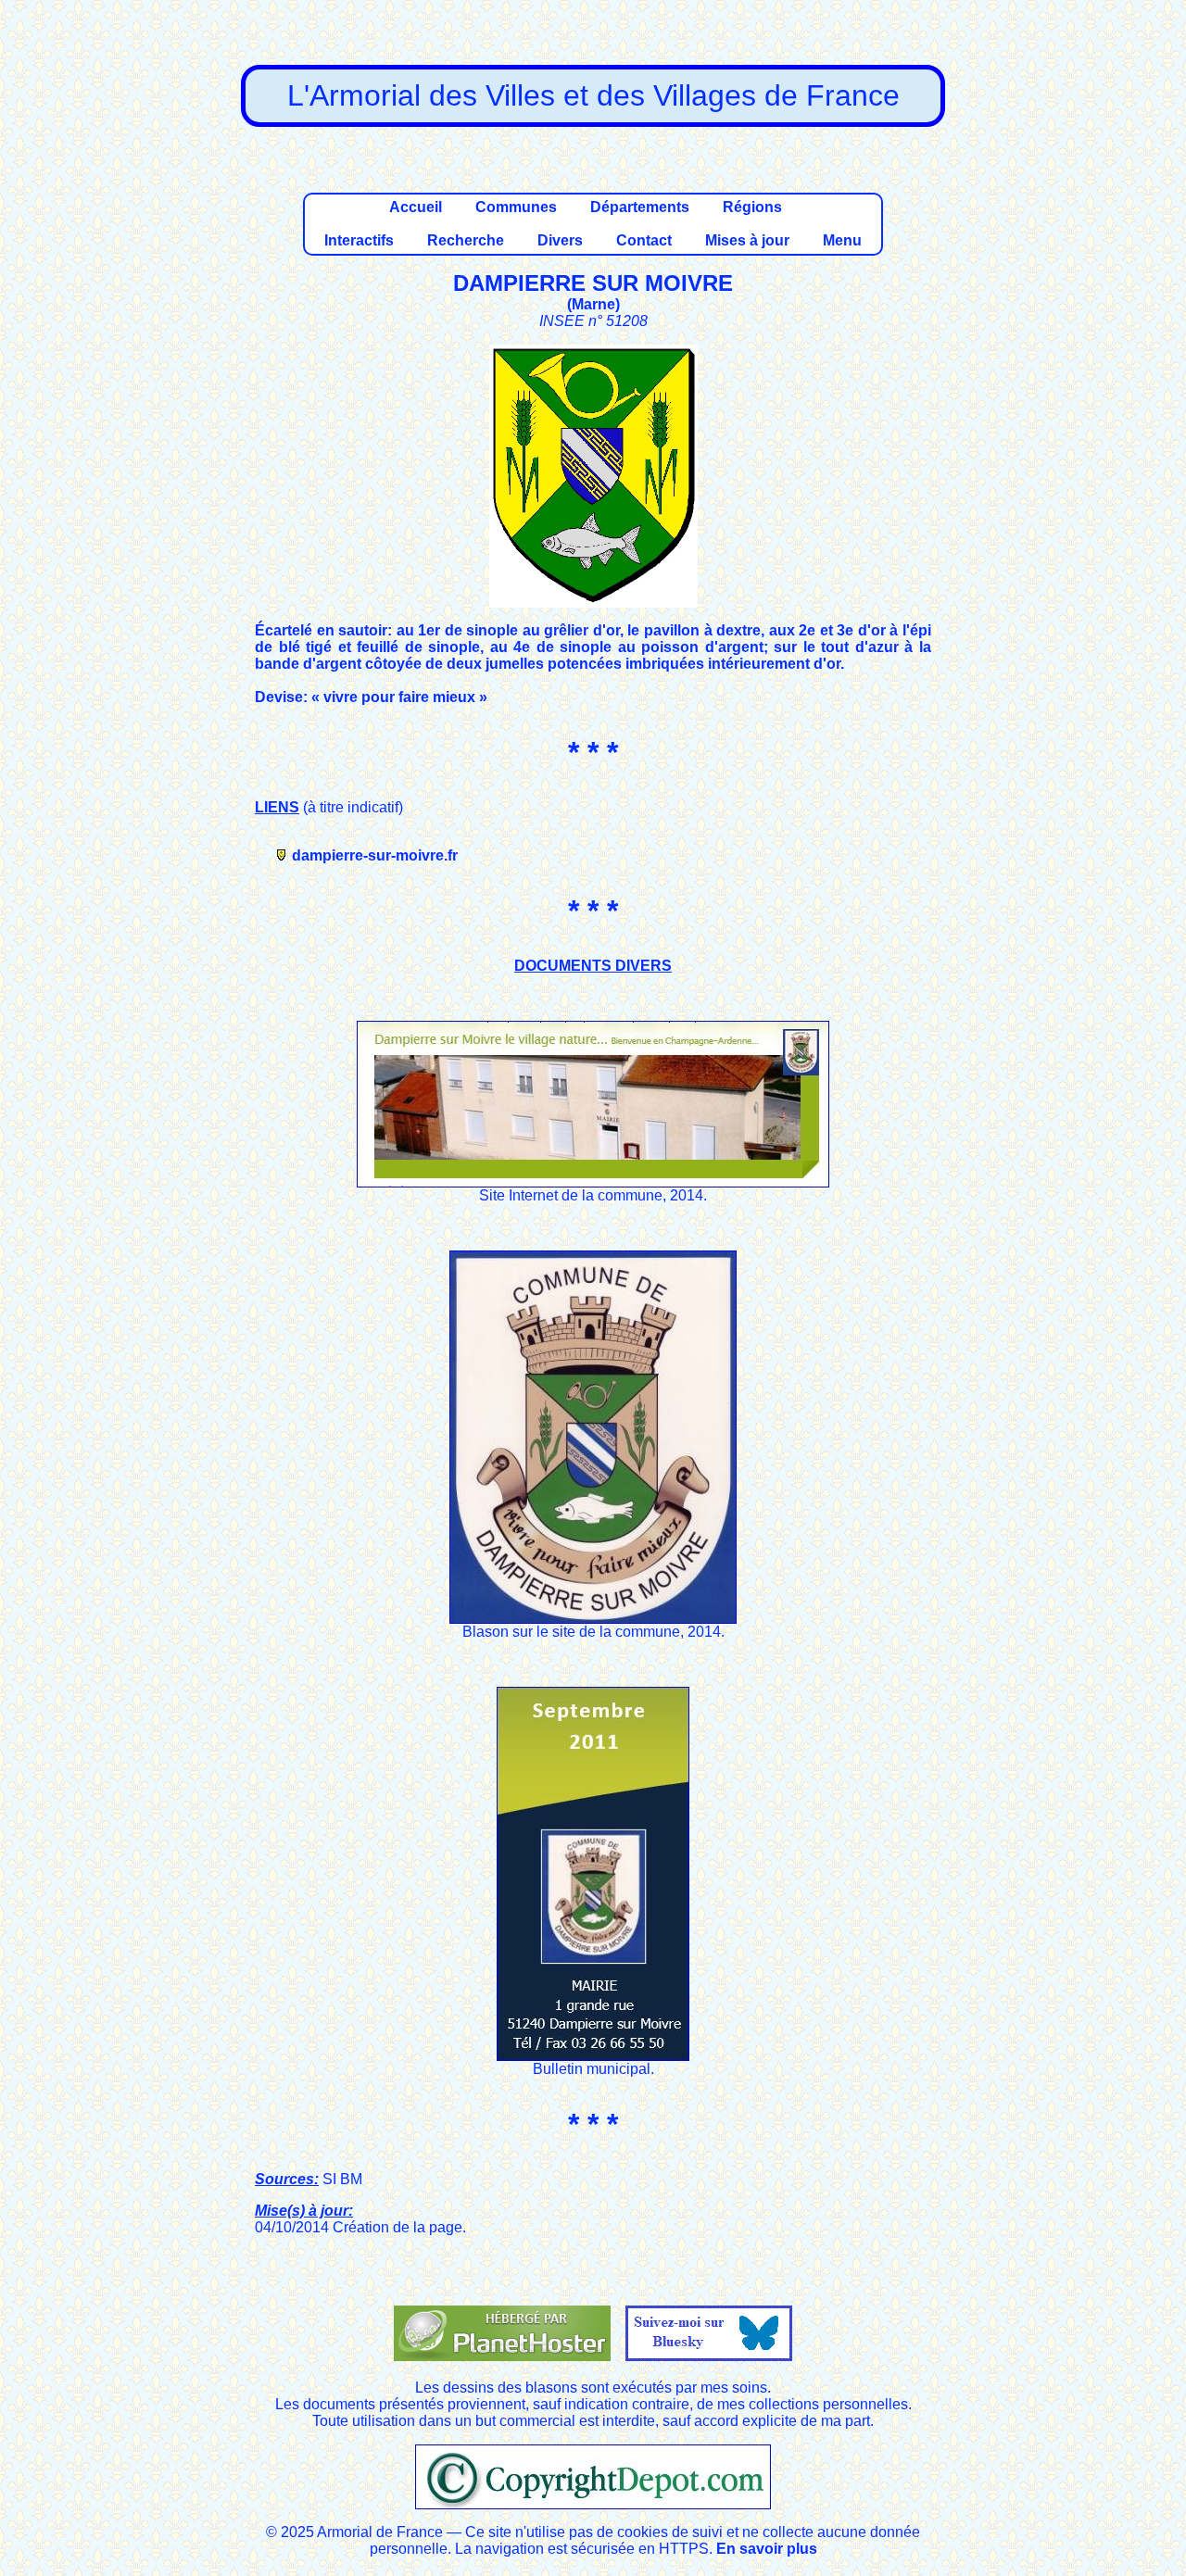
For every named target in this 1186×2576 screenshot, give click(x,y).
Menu (842, 240)
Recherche (466, 240)
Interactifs (359, 240)
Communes (516, 207)
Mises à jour (747, 240)
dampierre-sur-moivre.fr (375, 855)
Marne (593, 304)
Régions (752, 207)
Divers (560, 240)
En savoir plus (767, 2549)
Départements (640, 207)
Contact (644, 240)
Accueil (416, 207)
